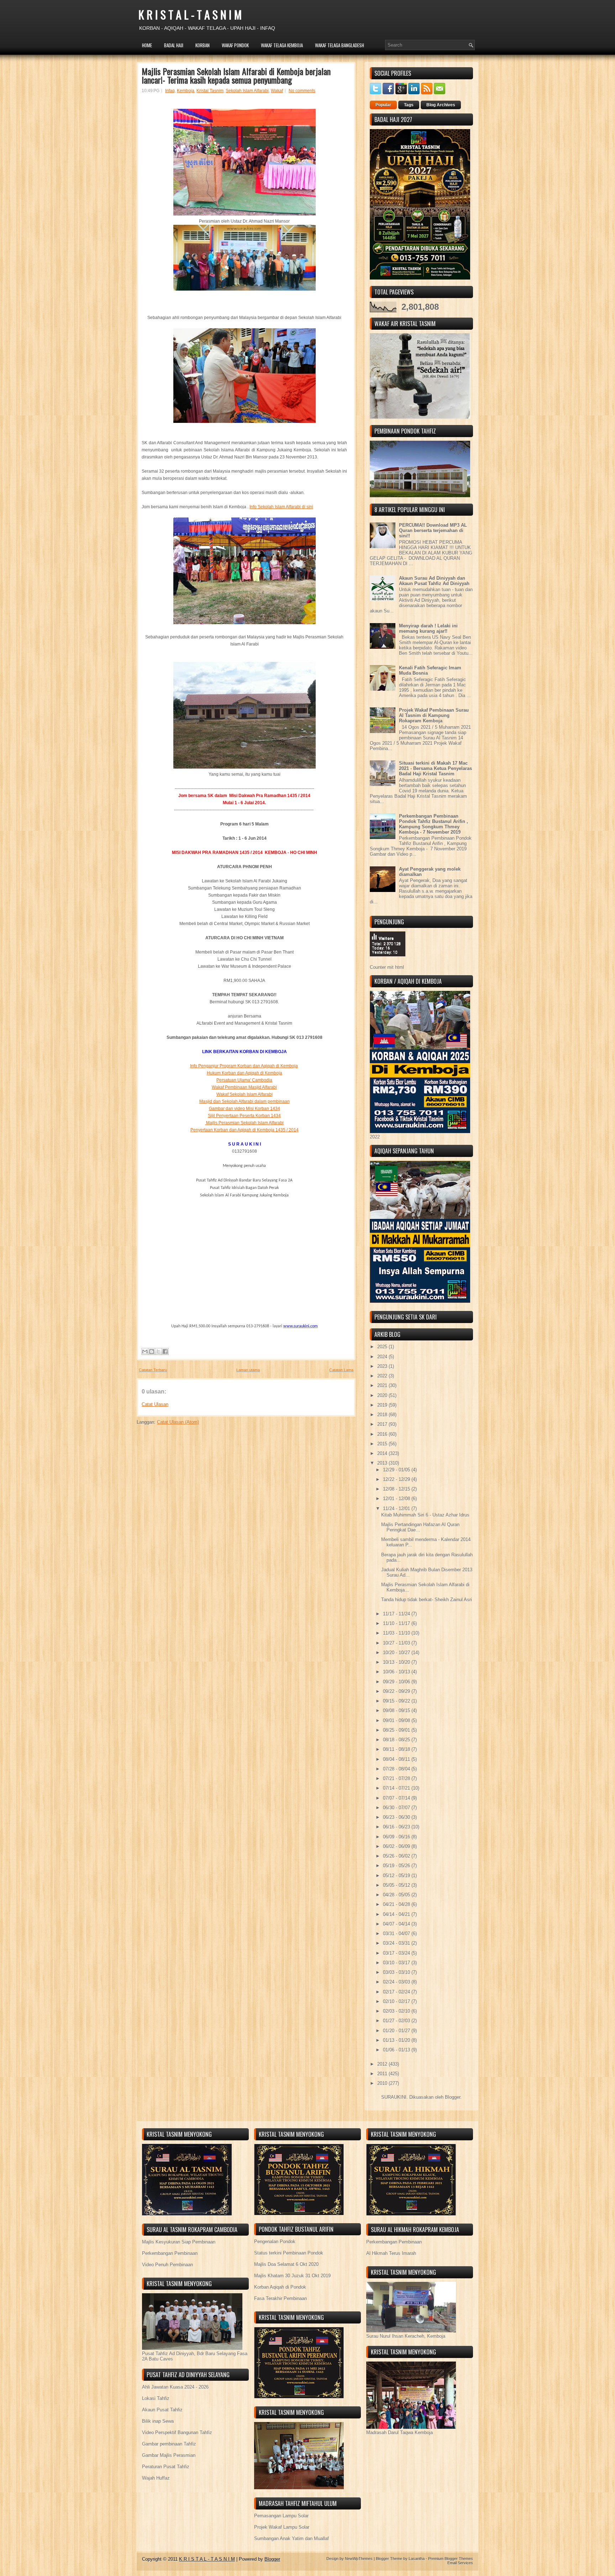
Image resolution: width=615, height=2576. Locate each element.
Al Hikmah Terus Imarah (391, 2253)
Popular (383, 105)
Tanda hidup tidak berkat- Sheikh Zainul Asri (427, 1600)
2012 (383, 2064)
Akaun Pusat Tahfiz (162, 2410)
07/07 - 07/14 (397, 1798)
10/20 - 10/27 (397, 1653)
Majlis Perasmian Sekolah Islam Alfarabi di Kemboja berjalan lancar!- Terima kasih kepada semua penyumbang (236, 75)
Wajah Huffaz (156, 2478)
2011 (383, 2074)
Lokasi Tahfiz (156, 2398)
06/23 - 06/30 (397, 1817)
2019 (383, 1405)
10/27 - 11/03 (397, 1643)
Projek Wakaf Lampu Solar (282, 2527)
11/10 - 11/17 (397, 1623)
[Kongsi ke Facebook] (165, 1351)
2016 (383, 1434)
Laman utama (248, 1370)
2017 (383, 1424)
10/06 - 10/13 (397, 1672)
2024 (383, 1357)
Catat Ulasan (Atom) (178, 1422)
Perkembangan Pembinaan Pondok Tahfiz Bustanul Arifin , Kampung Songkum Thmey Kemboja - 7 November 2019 (433, 824)
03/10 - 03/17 (397, 1963)
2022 (383, 1376)
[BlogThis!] (152, 1351)
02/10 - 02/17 (397, 2001)
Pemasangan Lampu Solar (281, 2516)
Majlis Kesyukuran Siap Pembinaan (179, 2242)
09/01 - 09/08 (397, 1720)
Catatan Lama (341, 1370)
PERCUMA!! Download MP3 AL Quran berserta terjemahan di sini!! (433, 530)
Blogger (453, 2097)
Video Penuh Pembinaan (167, 2265)
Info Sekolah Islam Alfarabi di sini (281, 507)
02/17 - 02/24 (397, 1992)
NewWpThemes (359, 2559)
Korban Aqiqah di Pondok (280, 2287)
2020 (383, 1395)
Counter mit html (387, 967)
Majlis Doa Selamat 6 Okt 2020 (286, 2264)
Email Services (460, 2563)
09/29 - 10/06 (397, 1682)
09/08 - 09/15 (397, 1711)
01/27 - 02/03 (397, 2021)
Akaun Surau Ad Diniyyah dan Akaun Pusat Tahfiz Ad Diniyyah (434, 581)
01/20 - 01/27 (397, 2031)
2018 (383, 1415)
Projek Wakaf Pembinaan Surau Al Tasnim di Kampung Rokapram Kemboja (434, 715)
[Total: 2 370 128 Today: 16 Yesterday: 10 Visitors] (388, 962)
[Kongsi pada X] (158, 1351)
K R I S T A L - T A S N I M (190, 14)
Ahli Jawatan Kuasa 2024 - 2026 (175, 2387)
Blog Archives (441, 105)
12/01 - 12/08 (397, 1499)
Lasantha (417, 2559)
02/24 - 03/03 (397, 1982)
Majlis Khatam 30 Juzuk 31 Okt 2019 (292, 2276)
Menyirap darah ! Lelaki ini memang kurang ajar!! (428, 628)
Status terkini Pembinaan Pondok (289, 2253)
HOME (147, 45)
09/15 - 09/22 (397, 1701)
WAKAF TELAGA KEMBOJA (282, 45)
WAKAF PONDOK (235, 45)
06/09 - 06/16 (397, 1837)
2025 (383, 1347)
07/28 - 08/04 (397, 1769)
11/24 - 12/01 (397, 1509)
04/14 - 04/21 (397, 1914)
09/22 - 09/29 (397, 1691)
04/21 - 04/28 (397, 1904)
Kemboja (186, 91)
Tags (409, 105)
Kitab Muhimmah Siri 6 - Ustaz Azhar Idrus (425, 1515)
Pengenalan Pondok (275, 2242)
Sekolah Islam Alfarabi (247, 91)
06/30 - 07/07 (397, 1808)
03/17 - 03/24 (397, 1953)
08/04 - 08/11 (397, 1759)
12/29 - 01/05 (397, 1470)
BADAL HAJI (174, 45)
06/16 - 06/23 (397, 1827)
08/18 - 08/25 (397, 1740)
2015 (383, 1444)
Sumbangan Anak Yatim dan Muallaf (291, 2538)
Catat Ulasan (155, 1404)
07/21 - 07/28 (397, 1778)
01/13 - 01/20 (397, 2040)
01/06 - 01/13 (397, 2050)
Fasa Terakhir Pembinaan (280, 2298)
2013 (383, 1463)
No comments (302, 91)
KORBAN (203, 45)
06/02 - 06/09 (397, 1846)
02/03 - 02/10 (397, 2011)
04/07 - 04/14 (397, 1924)
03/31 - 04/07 (397, 1934)
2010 (383, 2083)
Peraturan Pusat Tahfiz (166, 2467)
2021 (383, 1385)
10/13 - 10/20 (397, 1662)
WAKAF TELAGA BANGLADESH (340, 45)
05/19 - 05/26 (397, 1866)
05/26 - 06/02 (397, 1856)
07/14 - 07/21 (397, 1788)
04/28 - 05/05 (397, 1895)
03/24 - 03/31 (397, 1943)
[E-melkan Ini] (145, 1351)
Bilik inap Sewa (158, 2421)
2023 (383, 1366)
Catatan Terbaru (153, 1370)
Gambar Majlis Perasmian (169, 2455)
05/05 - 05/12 (397, 1885)
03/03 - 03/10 (397, 1972)
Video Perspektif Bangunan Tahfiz (177, 2432)
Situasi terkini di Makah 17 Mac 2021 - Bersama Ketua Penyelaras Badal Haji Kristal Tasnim (435, 768)
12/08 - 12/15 (397, 1489)
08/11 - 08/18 (397, 1749)
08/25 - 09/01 (397, 1730)
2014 (383, 1453)
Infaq (170, 91)
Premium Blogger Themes (451, 2559)
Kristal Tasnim (210, 91)
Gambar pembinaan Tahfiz (169, 2444)
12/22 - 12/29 (397, 1479)
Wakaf (277, 91)
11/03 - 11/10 (397, 1633)
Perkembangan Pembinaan (170, 2253)
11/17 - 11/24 (397, 1614)
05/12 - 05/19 (397, 1876)
